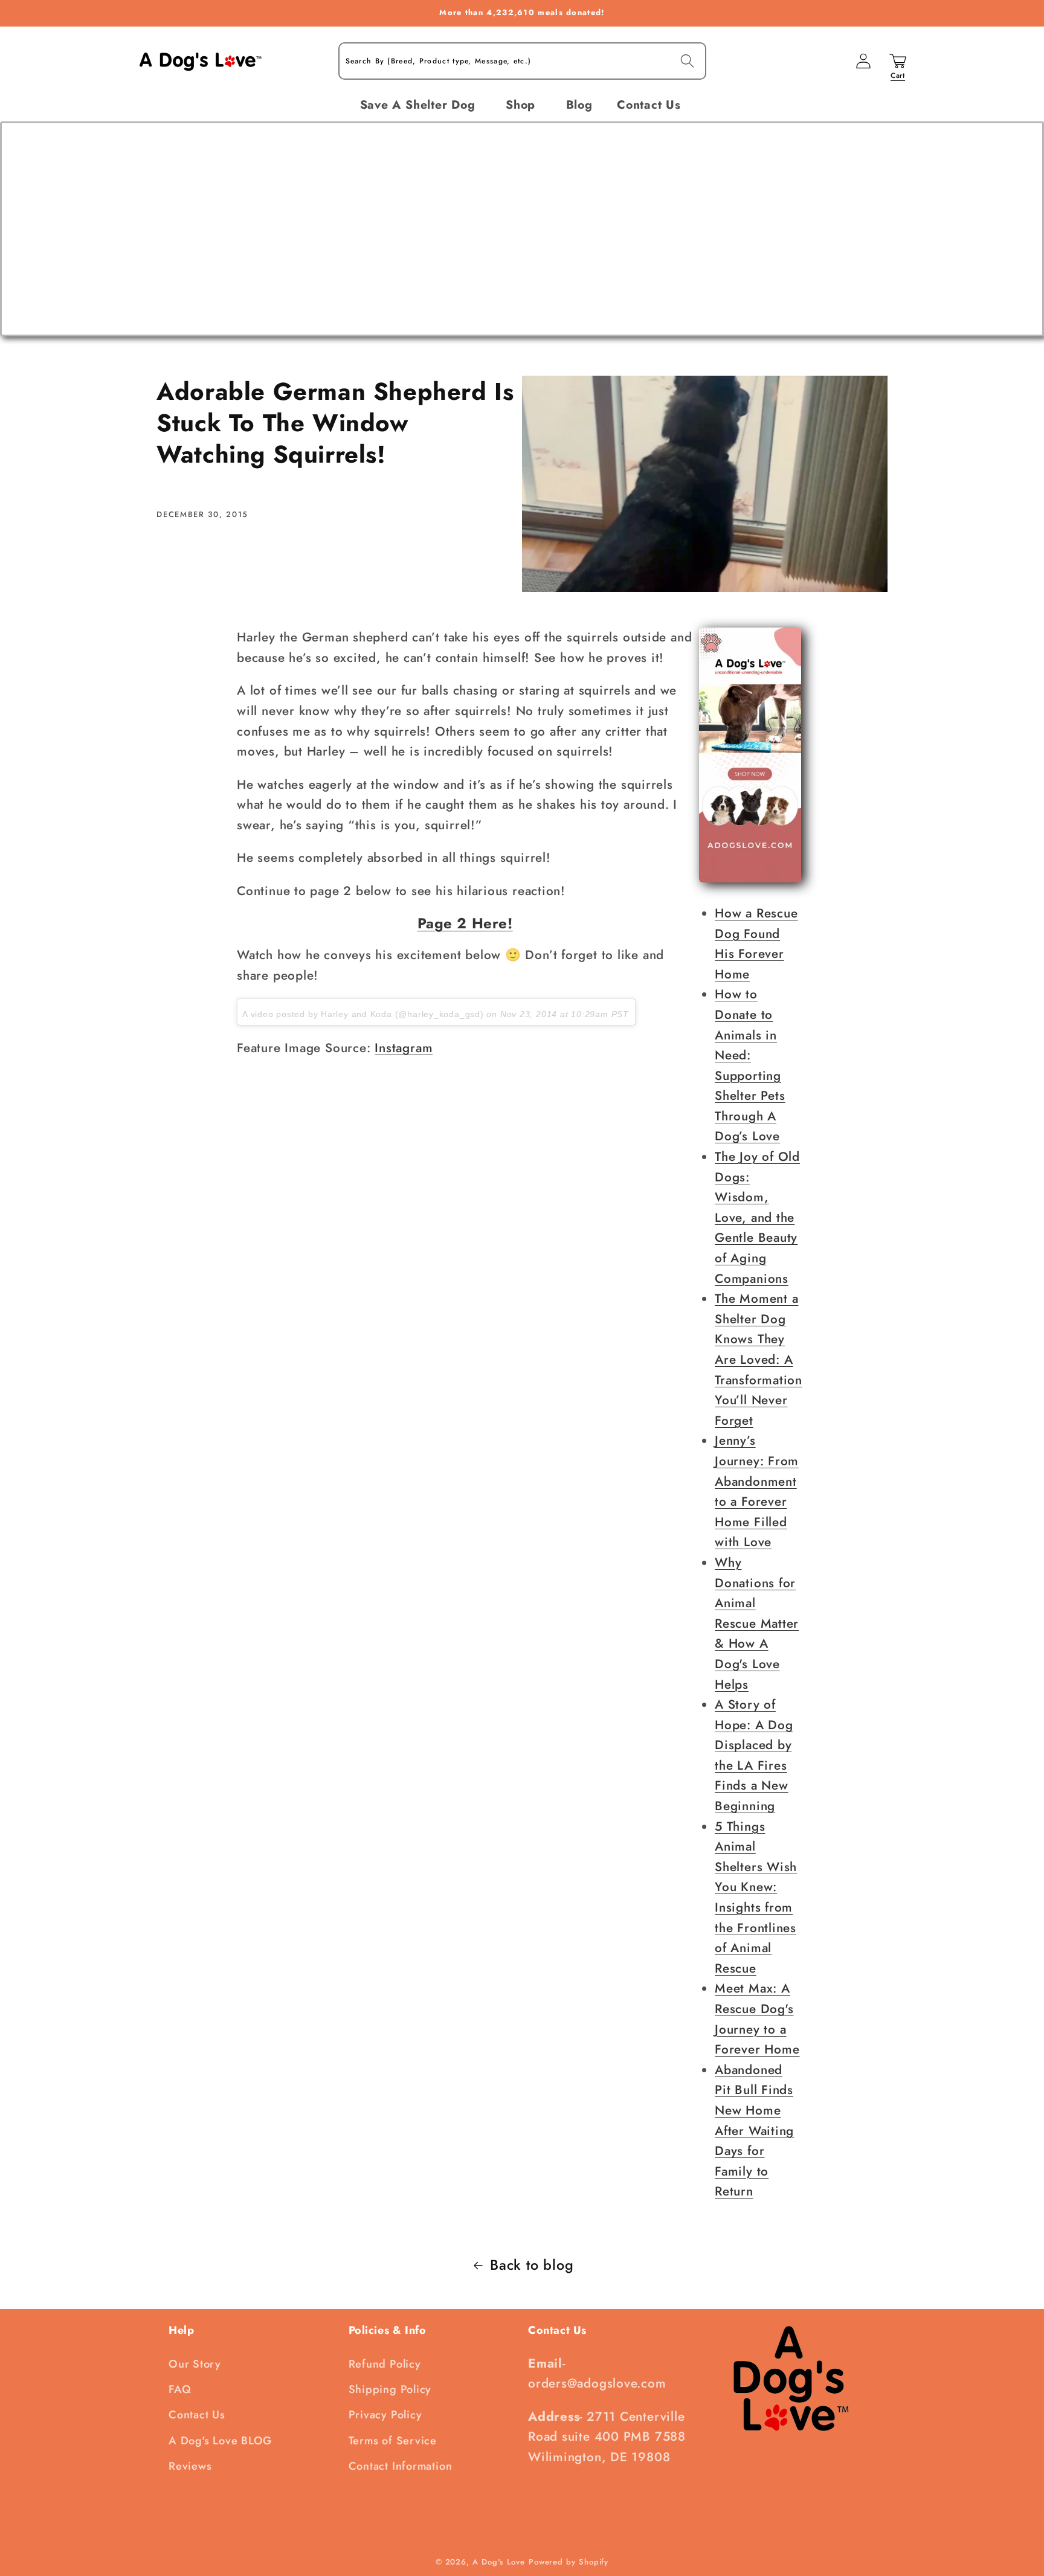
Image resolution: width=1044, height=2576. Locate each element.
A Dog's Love (499, 2562)
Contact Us (197, 2415)
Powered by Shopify (569, 2562)
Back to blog (532, 2265)
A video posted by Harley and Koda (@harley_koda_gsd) (363, 1014)
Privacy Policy (385, 2415)
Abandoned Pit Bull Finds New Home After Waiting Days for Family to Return (754, 2131)
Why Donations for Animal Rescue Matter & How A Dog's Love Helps (757, 1624)
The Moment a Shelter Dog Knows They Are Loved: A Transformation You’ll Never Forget (759, 1360)
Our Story (195, 2364)
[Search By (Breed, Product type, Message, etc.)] (687, 61)
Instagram (404, 1048)
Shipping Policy (390, 2389)
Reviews (190, 2466)
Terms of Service (393, 2441)
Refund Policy (385, 2364)
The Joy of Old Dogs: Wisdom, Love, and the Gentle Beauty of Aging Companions (757, 1218)
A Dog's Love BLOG (220, 2441)
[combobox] (522, 61)
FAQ (180, 2389)
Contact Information (401, 2466)
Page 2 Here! (465, 923)
